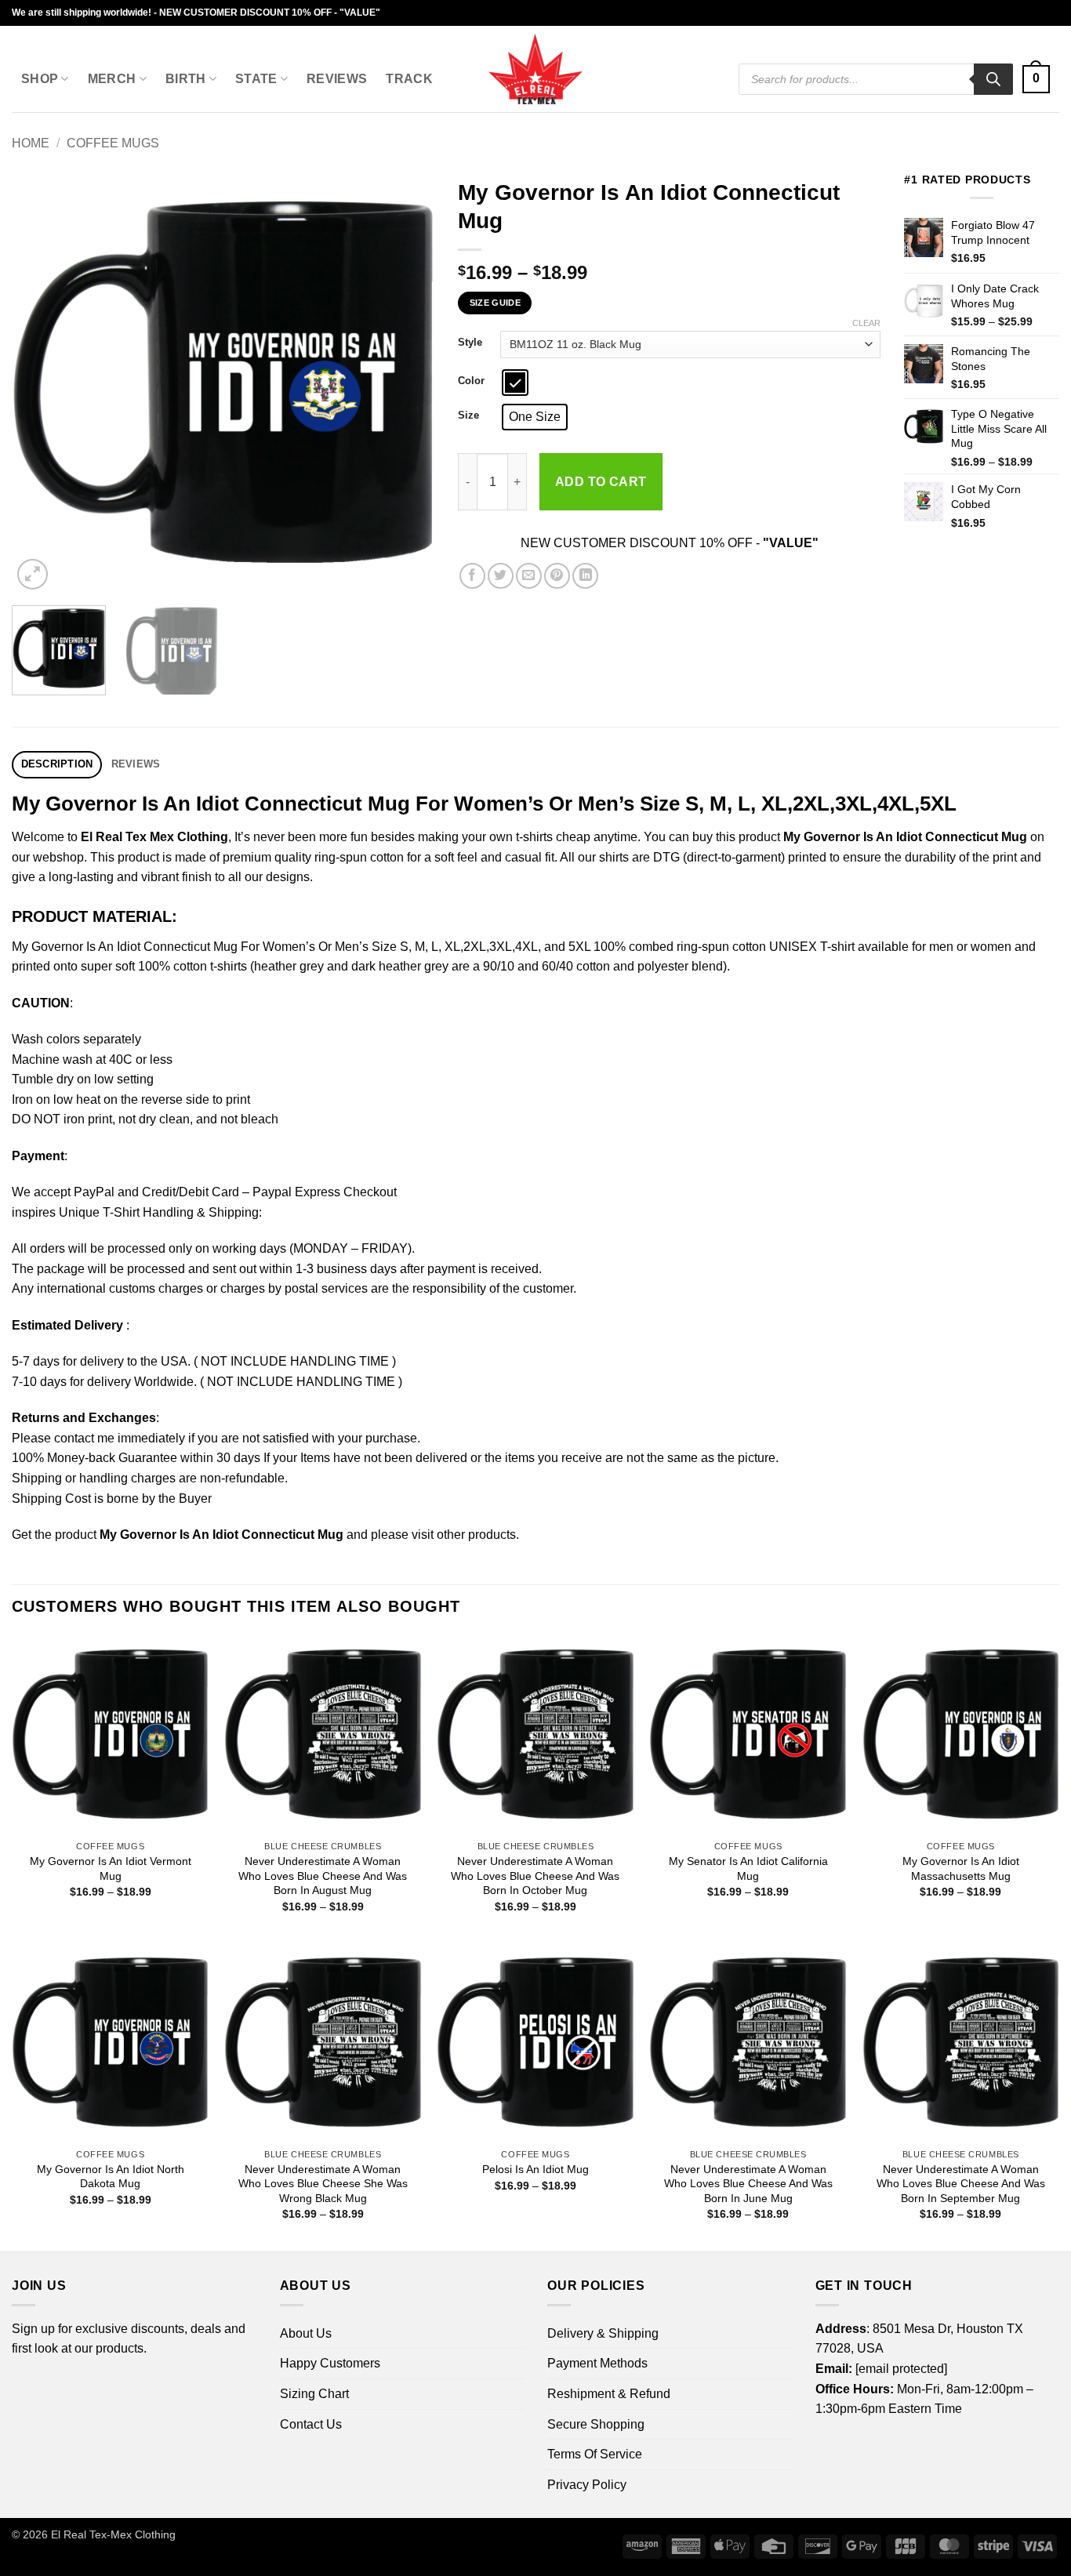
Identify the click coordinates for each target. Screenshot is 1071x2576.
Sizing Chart (314, 2394)
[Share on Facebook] (472, 576)
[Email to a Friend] (529, 576)
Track (409, 79)
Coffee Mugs (113, 143)
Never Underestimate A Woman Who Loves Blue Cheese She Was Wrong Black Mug (323, 2184)
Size (468, 415)
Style (470, 343)
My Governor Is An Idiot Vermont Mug (111, 1869)
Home (31, 143)
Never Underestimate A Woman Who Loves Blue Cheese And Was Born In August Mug (323, 1876)
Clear (866, 323)
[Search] (993, 79)
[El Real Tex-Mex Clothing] (536, 69)
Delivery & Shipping (603, 2333)
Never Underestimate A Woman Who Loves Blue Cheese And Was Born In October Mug (535, 1876)
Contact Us (311, 2424)
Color (471, 381)
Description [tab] (57, 764)
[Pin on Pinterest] (557, 576)
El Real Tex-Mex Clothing (113, 2534)
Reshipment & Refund (609, 2394)
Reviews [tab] (136, 764)
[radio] (515, 383)
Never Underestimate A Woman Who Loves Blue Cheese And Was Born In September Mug (961, 2184)
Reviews (337, 79)
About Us (306, 2333)
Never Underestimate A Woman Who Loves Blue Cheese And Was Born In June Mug (748, 2184)
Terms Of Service (595, 2454)
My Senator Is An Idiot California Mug (748, 1869)
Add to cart (601, 482)
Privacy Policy (587, 2485)
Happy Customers (330, 2363)
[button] (1036, 80)
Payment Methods (597, 2363)
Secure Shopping (596, 2424)
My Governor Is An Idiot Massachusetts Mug (961, 1869)
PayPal (94, 1192)
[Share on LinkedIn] (585, 576)
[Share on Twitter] (501, 576)
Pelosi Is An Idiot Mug (535, 2169)
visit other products (464, 1535)
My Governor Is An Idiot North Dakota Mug (111, 2177)
